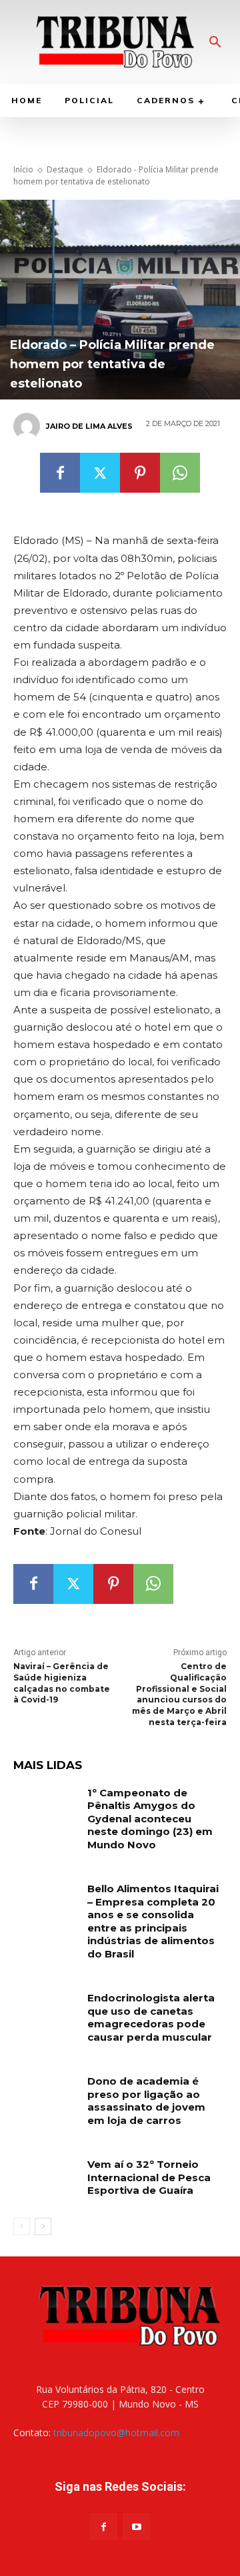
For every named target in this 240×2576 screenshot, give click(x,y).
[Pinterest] (140, 473)
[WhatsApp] (180, 473)
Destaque (65, 169)
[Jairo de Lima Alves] (29, 426)
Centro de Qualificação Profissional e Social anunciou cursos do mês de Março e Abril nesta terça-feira (179, 1694)
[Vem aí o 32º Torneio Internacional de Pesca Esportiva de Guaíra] (45, 2180)
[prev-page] (22, 2226)
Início (23, 169)
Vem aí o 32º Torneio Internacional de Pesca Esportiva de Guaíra (149, 2177)
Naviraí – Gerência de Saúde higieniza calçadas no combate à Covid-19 (62, 1683)
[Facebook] (60, 473)
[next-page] (43, 2226)
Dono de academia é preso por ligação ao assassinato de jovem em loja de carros (146, 2101)
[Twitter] (100, 473)
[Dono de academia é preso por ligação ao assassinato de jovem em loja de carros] (45, 2097)
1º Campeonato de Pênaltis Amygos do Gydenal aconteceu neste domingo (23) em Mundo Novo (150, 1819)
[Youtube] (136, 2526)
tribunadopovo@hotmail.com (116, 2433)
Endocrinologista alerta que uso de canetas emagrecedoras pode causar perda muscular (151, 2017)
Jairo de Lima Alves (89, 426)
